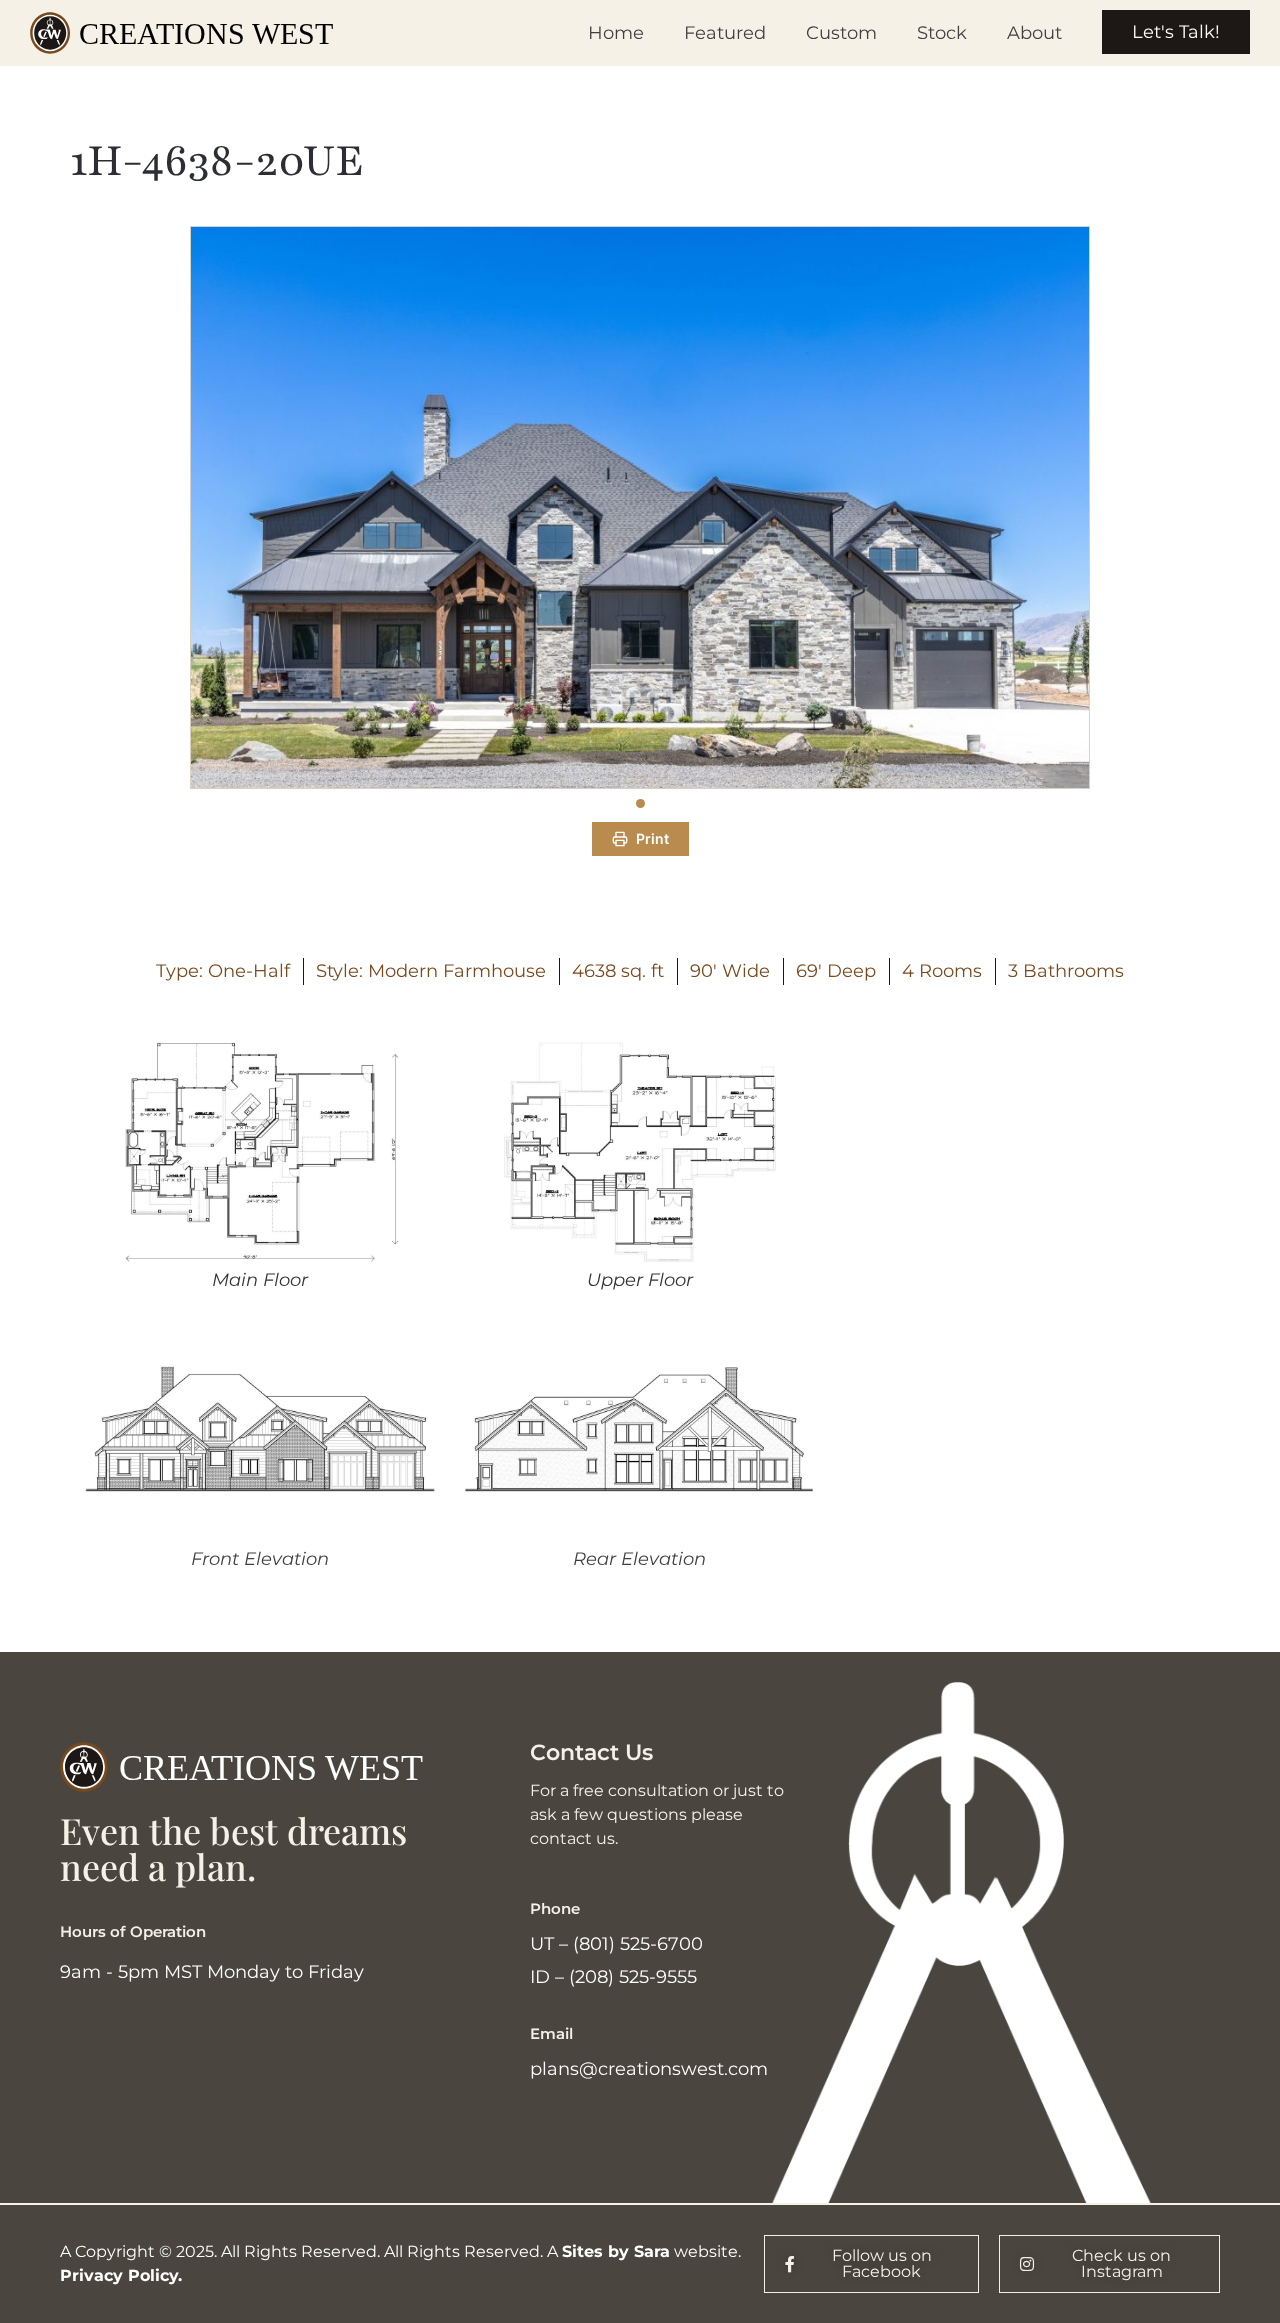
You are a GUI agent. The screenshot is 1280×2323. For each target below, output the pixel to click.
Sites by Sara (616, 2251)
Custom (841, 33)
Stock (942, 33)
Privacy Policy (119, 2275)
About (1034, 33)
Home (616, 33)
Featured (725, 33)
